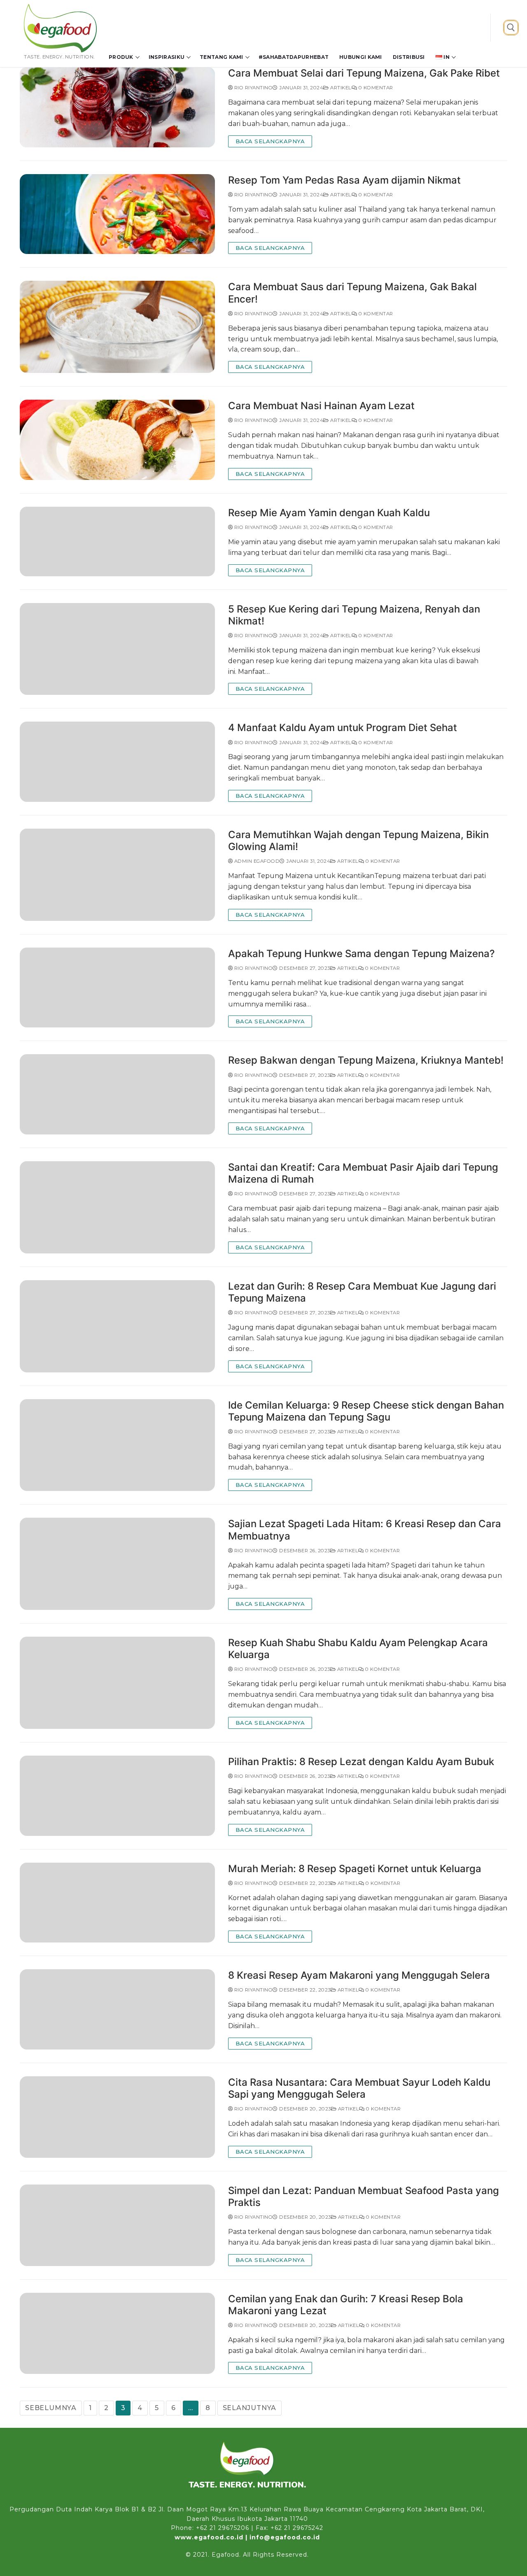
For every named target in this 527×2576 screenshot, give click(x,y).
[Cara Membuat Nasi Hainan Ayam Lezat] (117, 440)
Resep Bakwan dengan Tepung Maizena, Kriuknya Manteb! (366, 1060)
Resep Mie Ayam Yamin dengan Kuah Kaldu (329, 513)
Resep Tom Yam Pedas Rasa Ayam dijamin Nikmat (344, 180)
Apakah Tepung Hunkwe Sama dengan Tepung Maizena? (361, 954)
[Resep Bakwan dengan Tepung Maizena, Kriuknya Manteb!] (117, 1094)
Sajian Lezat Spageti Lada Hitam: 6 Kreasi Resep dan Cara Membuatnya (365, 1530)
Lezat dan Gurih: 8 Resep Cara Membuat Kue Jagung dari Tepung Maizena (362, 1292)
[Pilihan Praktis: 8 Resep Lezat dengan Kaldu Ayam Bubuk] (117, 1796)
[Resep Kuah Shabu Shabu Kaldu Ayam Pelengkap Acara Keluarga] (117, 1683)
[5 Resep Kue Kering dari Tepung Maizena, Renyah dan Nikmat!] (117, 649)
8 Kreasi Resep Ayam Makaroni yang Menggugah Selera (359, 1975)
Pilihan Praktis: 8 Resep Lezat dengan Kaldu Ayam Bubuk (361, 1762)
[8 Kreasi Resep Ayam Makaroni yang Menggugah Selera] (117, 2009)
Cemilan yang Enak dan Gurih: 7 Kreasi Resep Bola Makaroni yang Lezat (346, 2305)
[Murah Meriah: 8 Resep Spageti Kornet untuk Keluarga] (117, 1903)
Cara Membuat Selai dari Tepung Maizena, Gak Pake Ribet (364, 73)
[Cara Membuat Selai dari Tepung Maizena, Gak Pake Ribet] (117, 107)
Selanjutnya (250, 2408)
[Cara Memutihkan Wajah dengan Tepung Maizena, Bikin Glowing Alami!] (117, 875)
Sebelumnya (51, 2408)
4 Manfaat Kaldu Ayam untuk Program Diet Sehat (343, 728)
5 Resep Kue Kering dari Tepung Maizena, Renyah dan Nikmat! (354, 615)
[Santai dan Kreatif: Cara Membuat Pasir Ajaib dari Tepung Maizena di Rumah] (117, 1207)
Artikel (340, 88)
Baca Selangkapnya (270, 141)
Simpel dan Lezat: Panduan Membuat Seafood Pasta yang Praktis (364, 2196)
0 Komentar (375, 88)
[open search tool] (511, 28)
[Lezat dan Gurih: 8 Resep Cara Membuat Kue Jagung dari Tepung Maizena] (117, 1326)
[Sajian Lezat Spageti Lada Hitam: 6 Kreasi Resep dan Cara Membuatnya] (117, 1564)
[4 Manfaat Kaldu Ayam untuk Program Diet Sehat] (117, 762)
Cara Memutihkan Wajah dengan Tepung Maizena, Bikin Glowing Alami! (358, 841)
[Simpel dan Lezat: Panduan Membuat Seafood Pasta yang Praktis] (117, 2225)
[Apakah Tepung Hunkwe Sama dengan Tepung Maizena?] (117, 988)
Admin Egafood (256, 861)
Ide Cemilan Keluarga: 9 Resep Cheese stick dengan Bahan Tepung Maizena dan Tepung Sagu (366, 1411)
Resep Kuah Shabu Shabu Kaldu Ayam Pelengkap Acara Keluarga (358, 1649)
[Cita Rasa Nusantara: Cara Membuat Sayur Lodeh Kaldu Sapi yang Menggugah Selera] (117, 2117)
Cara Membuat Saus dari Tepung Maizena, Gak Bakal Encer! (352, 293)
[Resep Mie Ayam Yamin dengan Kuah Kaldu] (117, 542)
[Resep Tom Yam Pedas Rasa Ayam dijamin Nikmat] (117, 214)
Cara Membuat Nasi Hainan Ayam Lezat (321, 406)
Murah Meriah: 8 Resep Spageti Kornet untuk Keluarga (355, 1869)
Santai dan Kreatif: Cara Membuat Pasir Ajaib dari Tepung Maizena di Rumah (363, 1173)
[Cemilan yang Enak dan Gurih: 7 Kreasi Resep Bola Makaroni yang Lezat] (117, 2334)
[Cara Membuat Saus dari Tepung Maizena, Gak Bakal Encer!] (117, 327)
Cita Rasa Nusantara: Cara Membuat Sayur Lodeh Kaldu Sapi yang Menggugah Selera (359, 2088)
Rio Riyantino (253, 88)
